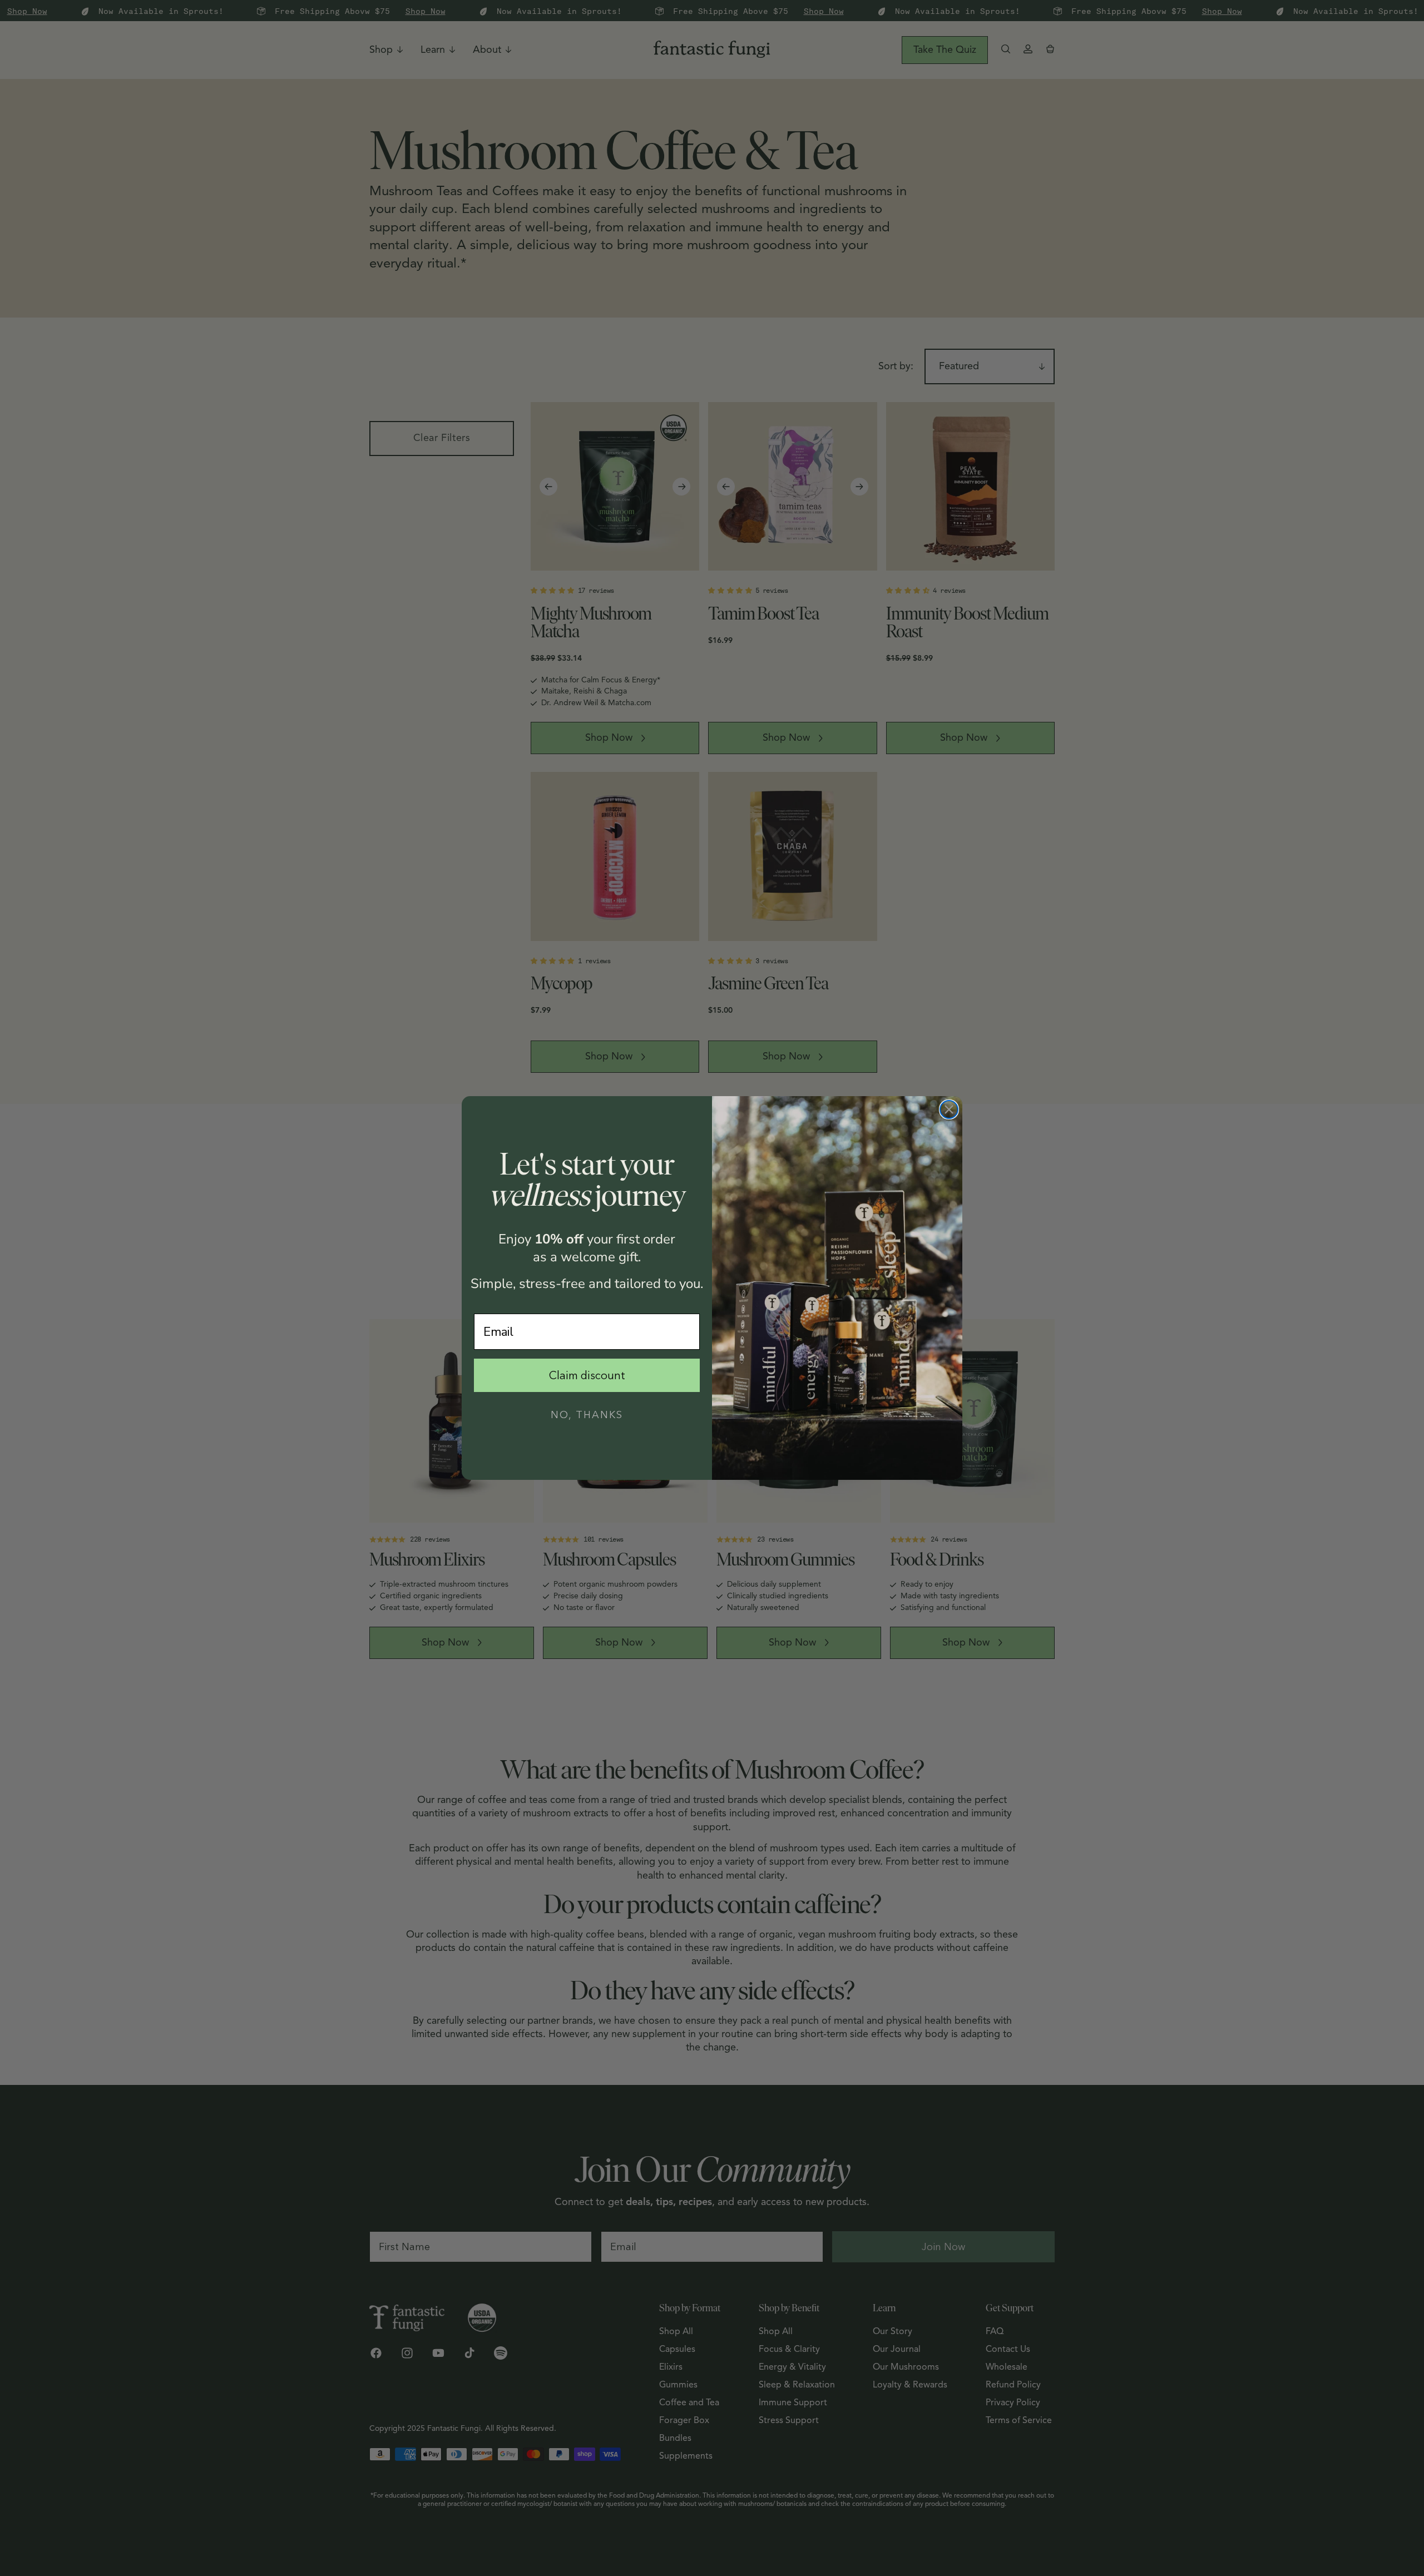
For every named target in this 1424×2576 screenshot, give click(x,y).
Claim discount (587, 1375)
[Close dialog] (949, 1109)
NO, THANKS (587, 1415)
